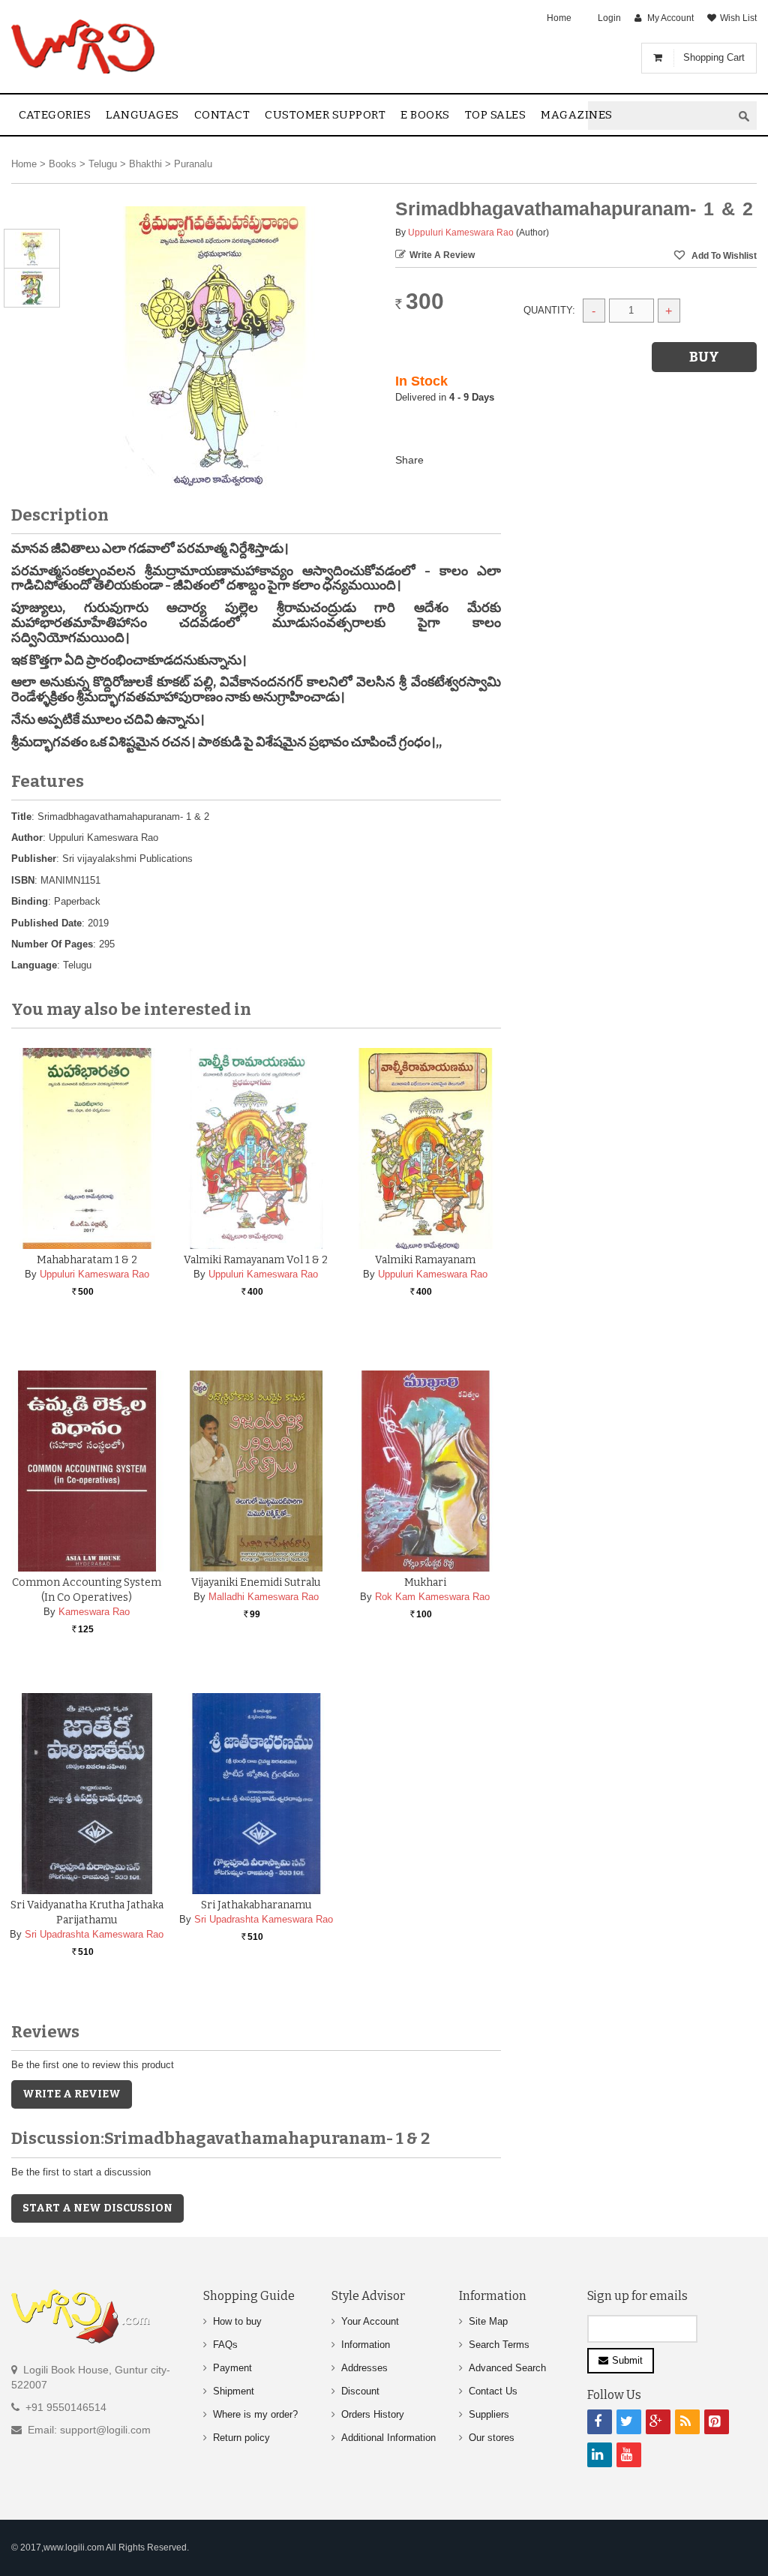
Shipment (234, 2391)
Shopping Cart (714, 57)
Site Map (488, 2321)
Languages (142, 115)
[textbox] (660, 116)
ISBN (23, 880)
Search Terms (499, 2345)
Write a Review (442, 255)
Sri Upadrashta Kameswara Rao (94, 1934)
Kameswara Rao (94, 1612)
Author (27, 838)
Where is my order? (255, 2414)
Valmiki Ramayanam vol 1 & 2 (256, 1260)
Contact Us (493, 2391)
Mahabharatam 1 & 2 (87, 1260)
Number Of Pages (52, 944)
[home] (84, 47)
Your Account (370, 2321)
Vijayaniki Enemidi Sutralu (256, 1582)
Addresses (364, 2368)
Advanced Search (507, 2368)
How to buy (237, 2321)
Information (366, 2345)
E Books (425, 115)
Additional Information (388, 2438)
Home (559, 18)
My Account (670, 18)
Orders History (373, 2414)
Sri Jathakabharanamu (256, 1905)
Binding (30, 901)
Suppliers (489, 2414)
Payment (232, 2368)
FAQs (225, 2345)
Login (609, 18)
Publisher (34, 859)
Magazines (577, 115)
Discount (360, 2391)
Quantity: (549, 310)
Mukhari (425, 1582)
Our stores (492, 2438)
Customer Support (325, 115)
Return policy (241, 2438)
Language (34, 965)
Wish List (738, 18)
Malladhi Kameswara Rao (264, 1597)
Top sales (496, 115)
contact (222, 115)
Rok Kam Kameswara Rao (432, 1597)
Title (21, 817)
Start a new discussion (97, 2208)
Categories (55, 115)
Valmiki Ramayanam (425, 1260)
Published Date (46, 923)
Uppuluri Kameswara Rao (461, 233)
